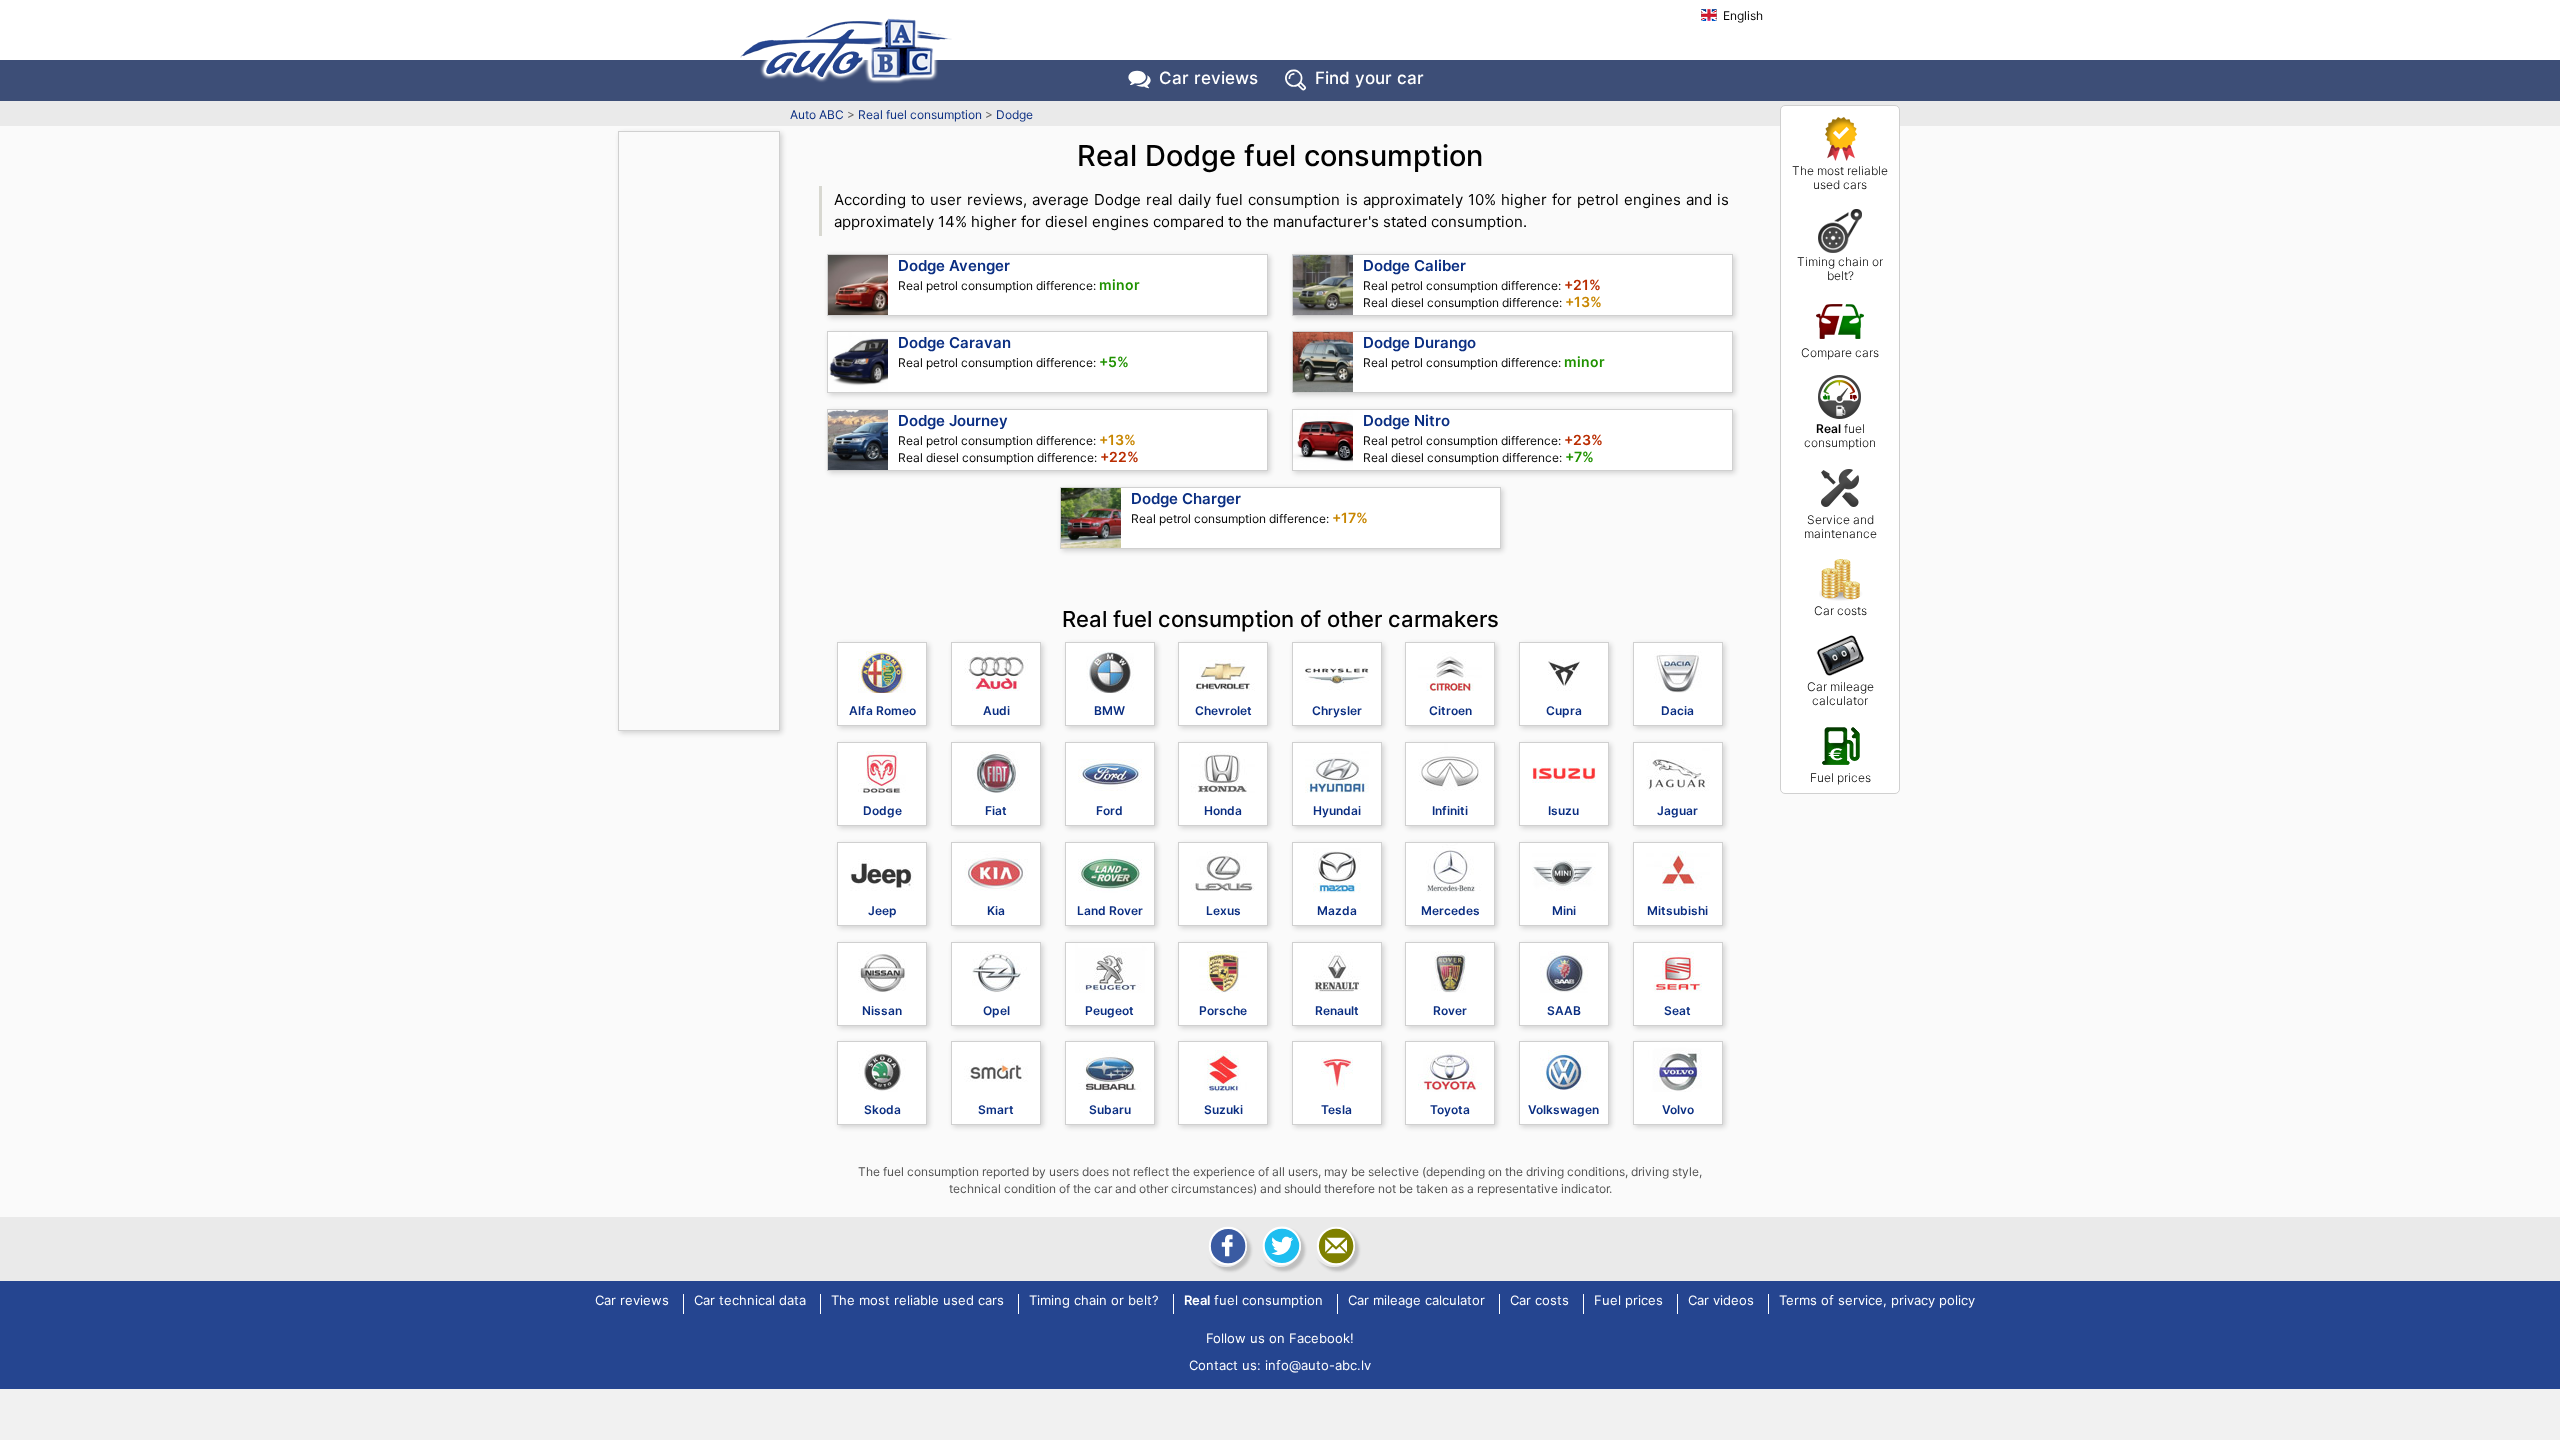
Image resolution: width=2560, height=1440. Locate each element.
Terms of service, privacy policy (1877, 1301)
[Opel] (996, 968)
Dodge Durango (1419, 342)
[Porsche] (1223, 968)
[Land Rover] (1110, 868)
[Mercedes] (1450, 868)
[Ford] (1110, 768)
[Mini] (1564, 868)
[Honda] (1223, 768)
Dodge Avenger (954, 265)
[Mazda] (1337, 868)
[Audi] (996, 668)
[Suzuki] (1223, 1067)
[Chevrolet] (1223, 668)
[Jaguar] (1678, 768)
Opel (996, 1010)
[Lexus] (1223, 868)
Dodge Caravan (954, 342)
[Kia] (996, 868)
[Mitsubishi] (1678, 868)
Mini (1564, 910)
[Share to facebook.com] (1226, 1246)
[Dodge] (882, 768)
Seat (1677, 1010)
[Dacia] (1678, 668)
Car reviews (1208, 78)
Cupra (1564, 710)
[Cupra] (1564, 668)
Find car (1369, 78)
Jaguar (1677, 810)
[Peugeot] (1110, 968)
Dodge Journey (953, 420)
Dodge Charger (1186, 498)
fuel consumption (1840, 435)
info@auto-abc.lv (1318, 1365)
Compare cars (1840, 352)
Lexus (1223, 910)
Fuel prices (1840, 777)
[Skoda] (882, 1067)
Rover (1450, 1010)
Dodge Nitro (1406, 420)
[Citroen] (1450, 668)
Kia (996, 910)
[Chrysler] (1337, 668)
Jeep (882, 910)
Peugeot (1109, 1010)
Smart (996, 1109)
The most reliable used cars (1840, 177)
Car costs (1840, 610)
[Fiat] (996, 768)
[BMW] (1110, 668)
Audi (996, 710)
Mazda (1337, 910)
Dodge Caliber (1414, 265)
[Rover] (1450, 968)
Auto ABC (817, 114)
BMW (1109, 710)
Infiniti (1450, 810)
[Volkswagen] (1564, 1067)
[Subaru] (1110, 1067)
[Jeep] (882, 868)
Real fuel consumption (920, 114)
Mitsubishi (1677, 910)
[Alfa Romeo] (882, 668)
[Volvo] (1678, 1067)
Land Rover (1110, 910)
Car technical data (750, 1301)
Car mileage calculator (1840, 693)
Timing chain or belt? (1840, 268)
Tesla (1336, 1109)
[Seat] (1678, 968)
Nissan (882, 1010)
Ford (1109, 810)
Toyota (1450, 1109)
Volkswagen (1563, 1109)
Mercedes (1450, 910)
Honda (1223, 810)
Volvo (1678, 1109)
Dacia (1677, 710)
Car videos (1721, 1301)
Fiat (996, 810)
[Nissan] (882, 968)
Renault (1337, 1010)
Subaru (1110, 1109)
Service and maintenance (1840, 526)
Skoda (882, 1109)
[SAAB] (1564, 968)
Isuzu (1563, 810)
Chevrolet (1223, 710)
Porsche (1223, 1010)
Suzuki (1223, 1109)
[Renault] (1337, 968)
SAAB (1564, 1010)
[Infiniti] (1450, 768)
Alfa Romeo (882, 710)
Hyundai (1337, 810)
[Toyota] (1450, 1067)
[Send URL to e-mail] (1334, 1246)
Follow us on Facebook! (1280, 1338)
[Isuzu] (1564, 768)
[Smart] (996, 1067)
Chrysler (1337, 710)
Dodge (1014, 114)
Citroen (1450, 710)
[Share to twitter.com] (1280, 1246)
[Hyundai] (1337, 768)
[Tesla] (1337, 1067)
